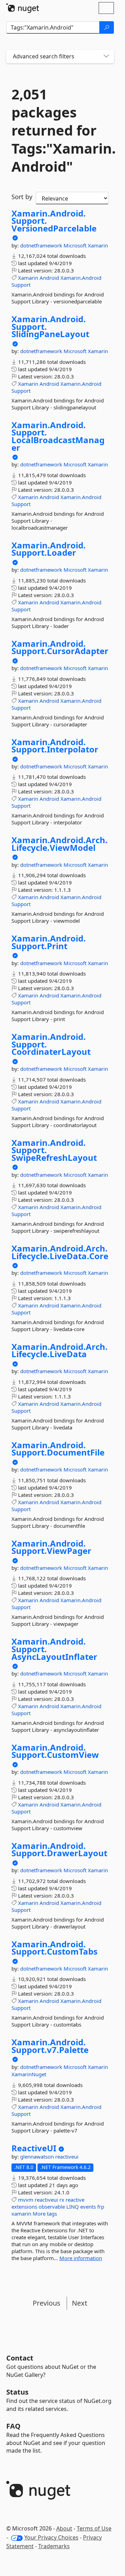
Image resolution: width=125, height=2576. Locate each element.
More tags (45, 2214)
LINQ (73, 2207)
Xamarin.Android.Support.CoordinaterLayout (51, 1044)
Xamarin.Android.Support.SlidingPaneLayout (50, 327)
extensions (24, 2207)
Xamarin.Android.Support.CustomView (55, 1751)
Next (80, 2303)
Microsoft (76, 245)
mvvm (26, 2200)
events (88, 2207)
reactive (75, 2200)
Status (17, 2392)
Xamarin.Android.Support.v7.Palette (50, 2046)
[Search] (107, 27)
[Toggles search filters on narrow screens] (106, 56)
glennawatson (38, 2157)
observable (52, 2207)
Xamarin (98, 245)
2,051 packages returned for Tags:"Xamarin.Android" (60, 130)
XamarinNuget (29, 2074)
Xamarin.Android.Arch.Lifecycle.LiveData (60, 1350)
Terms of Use (94, 2528)
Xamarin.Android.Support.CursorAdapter (60, 647)
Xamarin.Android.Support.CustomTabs (55, 1948)
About (64, 2528)
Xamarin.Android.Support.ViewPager (51, 1547)
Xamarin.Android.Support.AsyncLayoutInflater (54, 1649)
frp (101, 2207)
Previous (47, 2303)
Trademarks (54, 2546)
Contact (20, 2358)
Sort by (22, 197)
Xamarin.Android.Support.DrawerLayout (59, 1849)
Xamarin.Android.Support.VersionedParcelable (54, 221)
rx (62, 2200)
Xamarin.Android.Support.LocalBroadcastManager (58, 436)
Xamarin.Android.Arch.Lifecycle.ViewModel (60, 844)
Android (49, 278)
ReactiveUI (34, 2148)
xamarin (21, 2214)
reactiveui (67, 2157)
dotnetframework (42, 245)
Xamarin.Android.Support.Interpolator (55, 746)
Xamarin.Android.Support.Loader (49, 549)
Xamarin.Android (81, 278)
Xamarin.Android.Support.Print (49, 942)
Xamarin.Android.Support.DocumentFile (58, 1449)
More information (81, 2258)
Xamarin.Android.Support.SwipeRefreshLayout (54, 1150)
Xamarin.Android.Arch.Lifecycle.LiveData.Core (60, 1252)
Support (21, 285)
